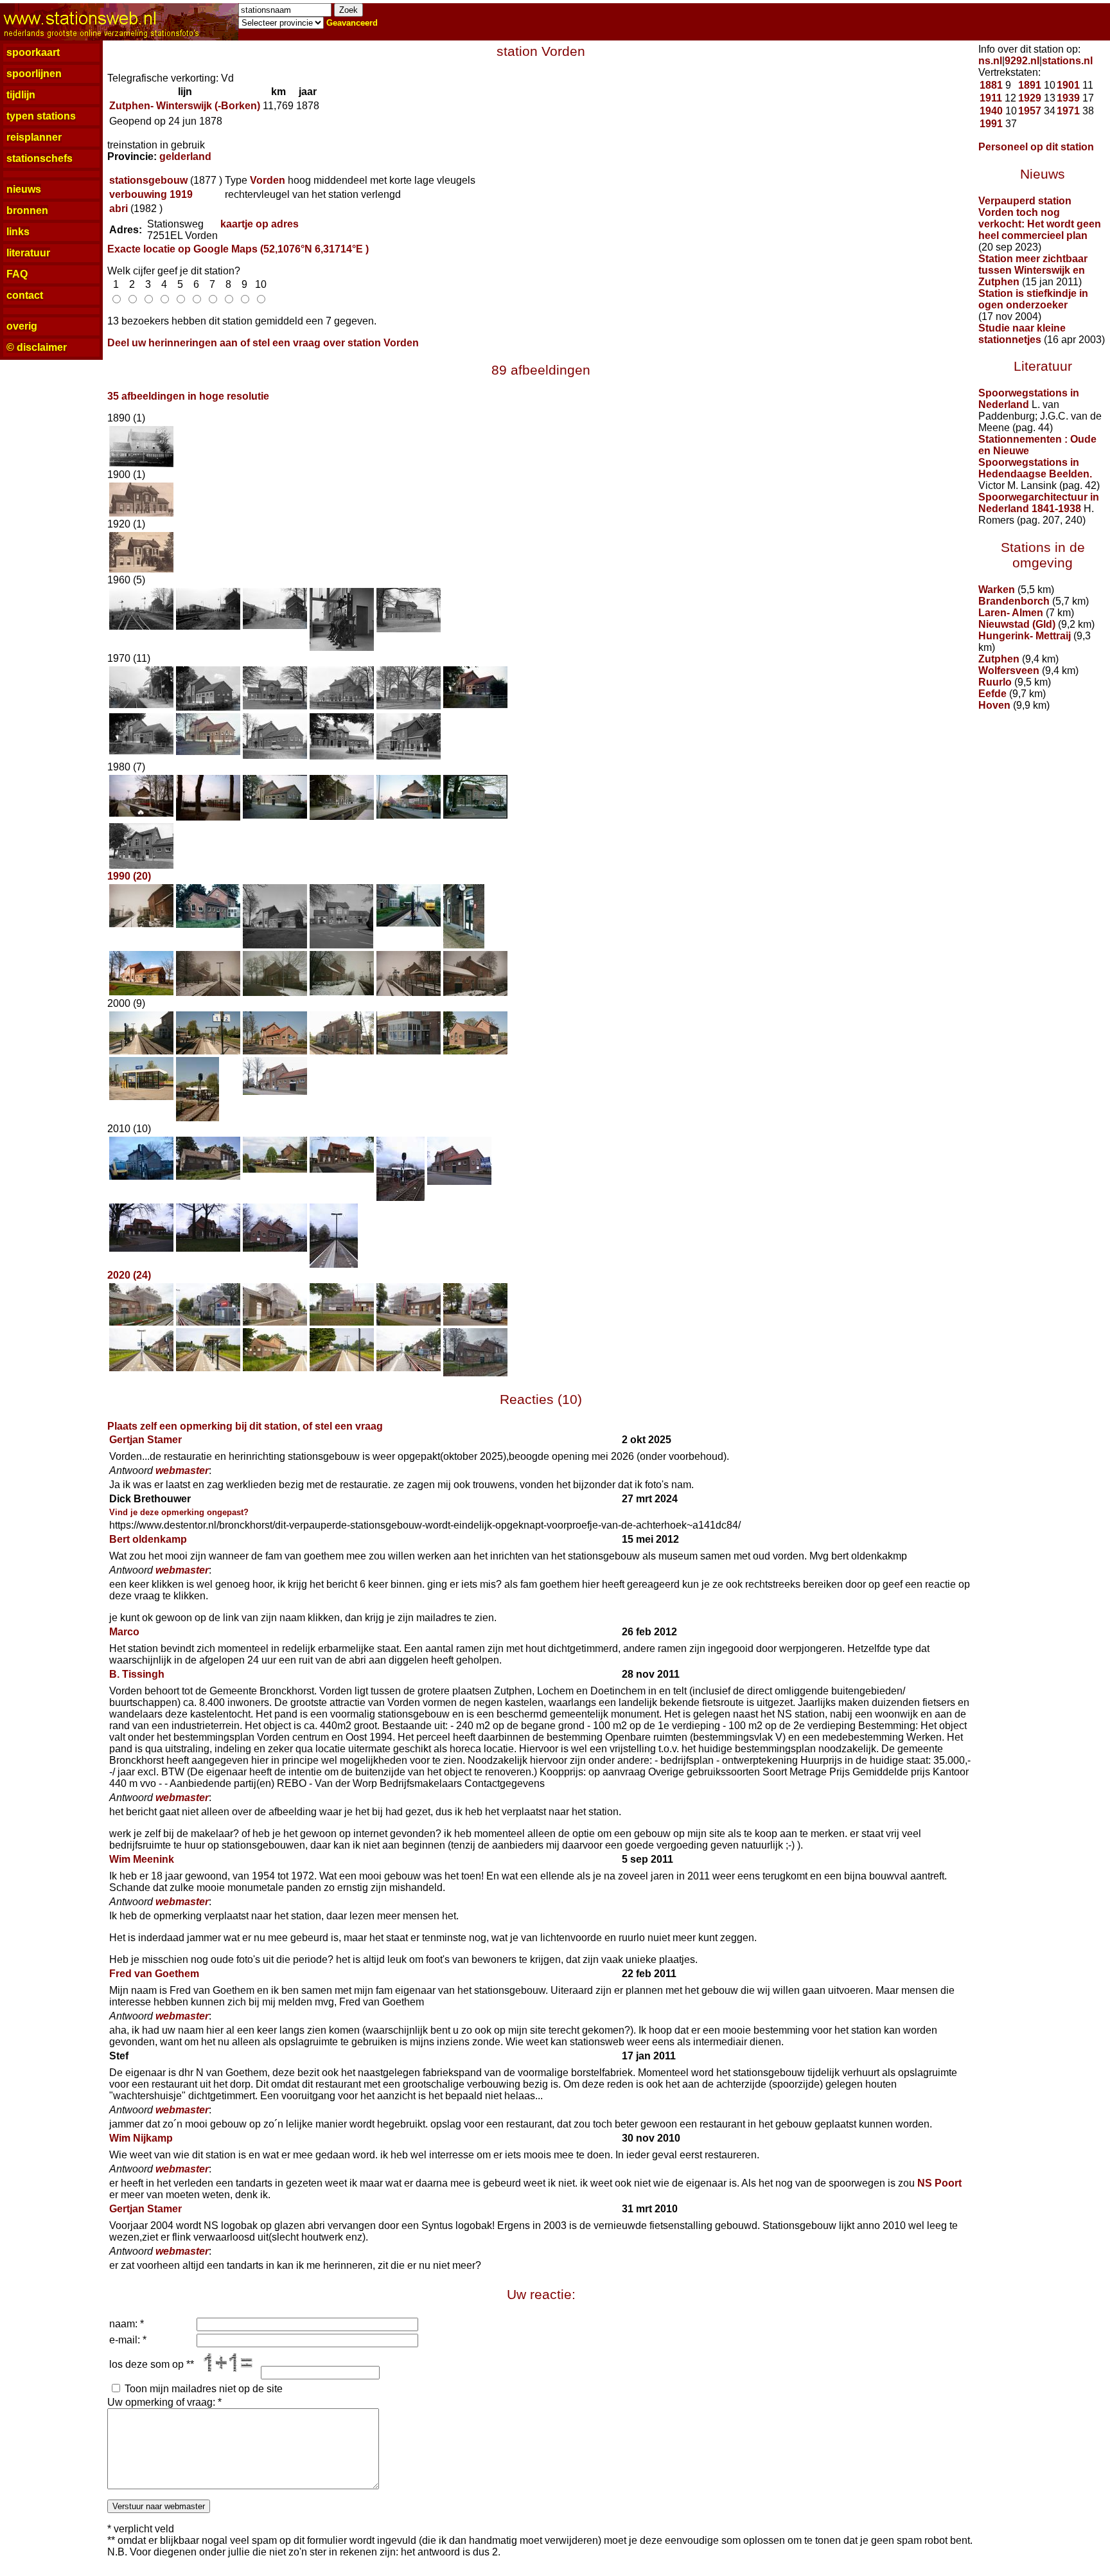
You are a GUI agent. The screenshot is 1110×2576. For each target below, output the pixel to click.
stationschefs (40, 158)
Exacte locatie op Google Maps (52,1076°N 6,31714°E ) (238, 249)
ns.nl (990, 61)
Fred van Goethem (154, 1974)
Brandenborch (1014, 601)
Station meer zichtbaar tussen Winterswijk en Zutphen (1033, 270)
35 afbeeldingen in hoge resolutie (188, 396)
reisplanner (34, 137)
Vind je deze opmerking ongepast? (179, 1512)
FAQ (17, 274)
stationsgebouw (148, 180)
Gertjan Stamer (145, 1440)
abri (119, 209)
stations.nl (1067, 61)
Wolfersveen (1009, 671)
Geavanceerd (352, 23)
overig (22, 326)
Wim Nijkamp (141, 2138)
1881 (991, 85)
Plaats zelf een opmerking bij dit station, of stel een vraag (245, 1426)
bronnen (27, 210)
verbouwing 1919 (151, 194)
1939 (1068, 98)
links (18, 232)
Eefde (992, 694)
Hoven (994, 705)
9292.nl (1022, 61)
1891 (1030, 85)
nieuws (24, 189)
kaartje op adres (260, 224)
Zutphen (999, 659)
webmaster (182, 1470)
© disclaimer (37, 347)
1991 (991, 124)
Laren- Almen (1011, 613)
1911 (991, 98)
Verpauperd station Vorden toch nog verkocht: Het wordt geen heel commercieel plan (1040, 218)
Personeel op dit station (1036, 147)
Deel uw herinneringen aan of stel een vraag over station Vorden (263, 343)
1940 (991, 111)
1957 (1030, 111)
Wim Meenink (142, 1859)
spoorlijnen (34, 74)
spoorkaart (33, 52)
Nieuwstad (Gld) (1017, 624)
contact (25, 295)
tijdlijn (21, 95)
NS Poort (939, 2183)
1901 (1068, 85)
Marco (124, 1632)
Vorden (268, 180)
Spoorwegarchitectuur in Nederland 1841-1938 (1039, 503)
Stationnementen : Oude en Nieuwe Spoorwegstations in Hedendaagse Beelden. (1037, 457)
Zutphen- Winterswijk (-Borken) (185, 106)
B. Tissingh (137, 1674)
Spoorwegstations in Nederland (1029, 399)
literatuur (28, 253)
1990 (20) (129, 876)
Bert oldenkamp (148, 1539)
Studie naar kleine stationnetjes (1022, 334)
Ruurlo (995, 682)
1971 (1068, 111)
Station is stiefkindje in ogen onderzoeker (1033, 299)
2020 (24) (129, 1275)
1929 (1030, 98)
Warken (997, 590)
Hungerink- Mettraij (1025, 636)
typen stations (41, 116)
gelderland (185, 156)
